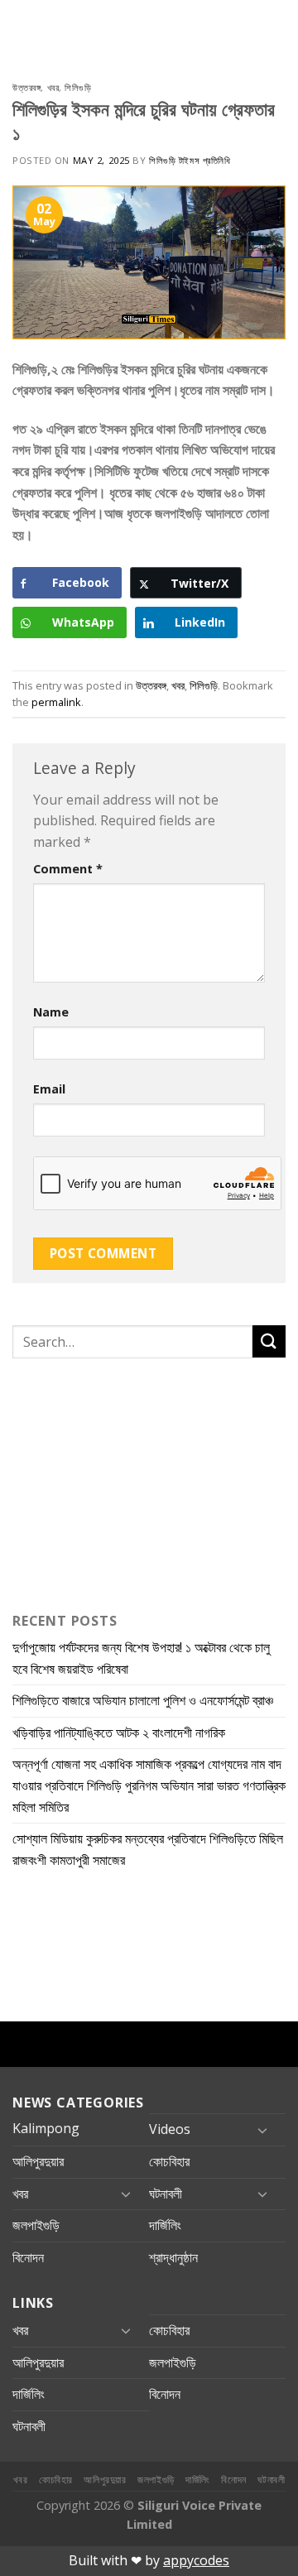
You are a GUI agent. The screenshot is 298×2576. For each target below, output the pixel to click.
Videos (170, 2129)
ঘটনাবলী (166, 2194)
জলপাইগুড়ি (36, 2225)
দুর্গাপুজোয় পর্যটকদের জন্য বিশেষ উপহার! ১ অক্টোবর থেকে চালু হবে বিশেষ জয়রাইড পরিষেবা (141, 1658)
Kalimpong (46, 2128)
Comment (68, 869)
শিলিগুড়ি (78, 87)
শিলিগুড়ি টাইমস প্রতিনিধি (190, 160)
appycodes (196, 2560)
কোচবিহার (169, 2161)
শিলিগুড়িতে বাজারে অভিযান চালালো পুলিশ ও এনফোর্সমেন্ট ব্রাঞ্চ (143, 1700)
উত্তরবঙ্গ (26, 87)
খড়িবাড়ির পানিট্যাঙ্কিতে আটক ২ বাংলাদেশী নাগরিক (119, 1733)
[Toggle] (262, 2130)
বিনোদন (28, 2257)
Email (49, 1089)
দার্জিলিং (165, 2225)
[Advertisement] (116, 1482)
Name (51, 1012)
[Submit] (269, 1341)
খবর (53, 87)
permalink (56, 702)
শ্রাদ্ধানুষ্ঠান (173, 2257)
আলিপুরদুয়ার (38, 2161)
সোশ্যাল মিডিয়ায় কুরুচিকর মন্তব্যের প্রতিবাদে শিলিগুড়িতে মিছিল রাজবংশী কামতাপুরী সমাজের (148, 1849)
